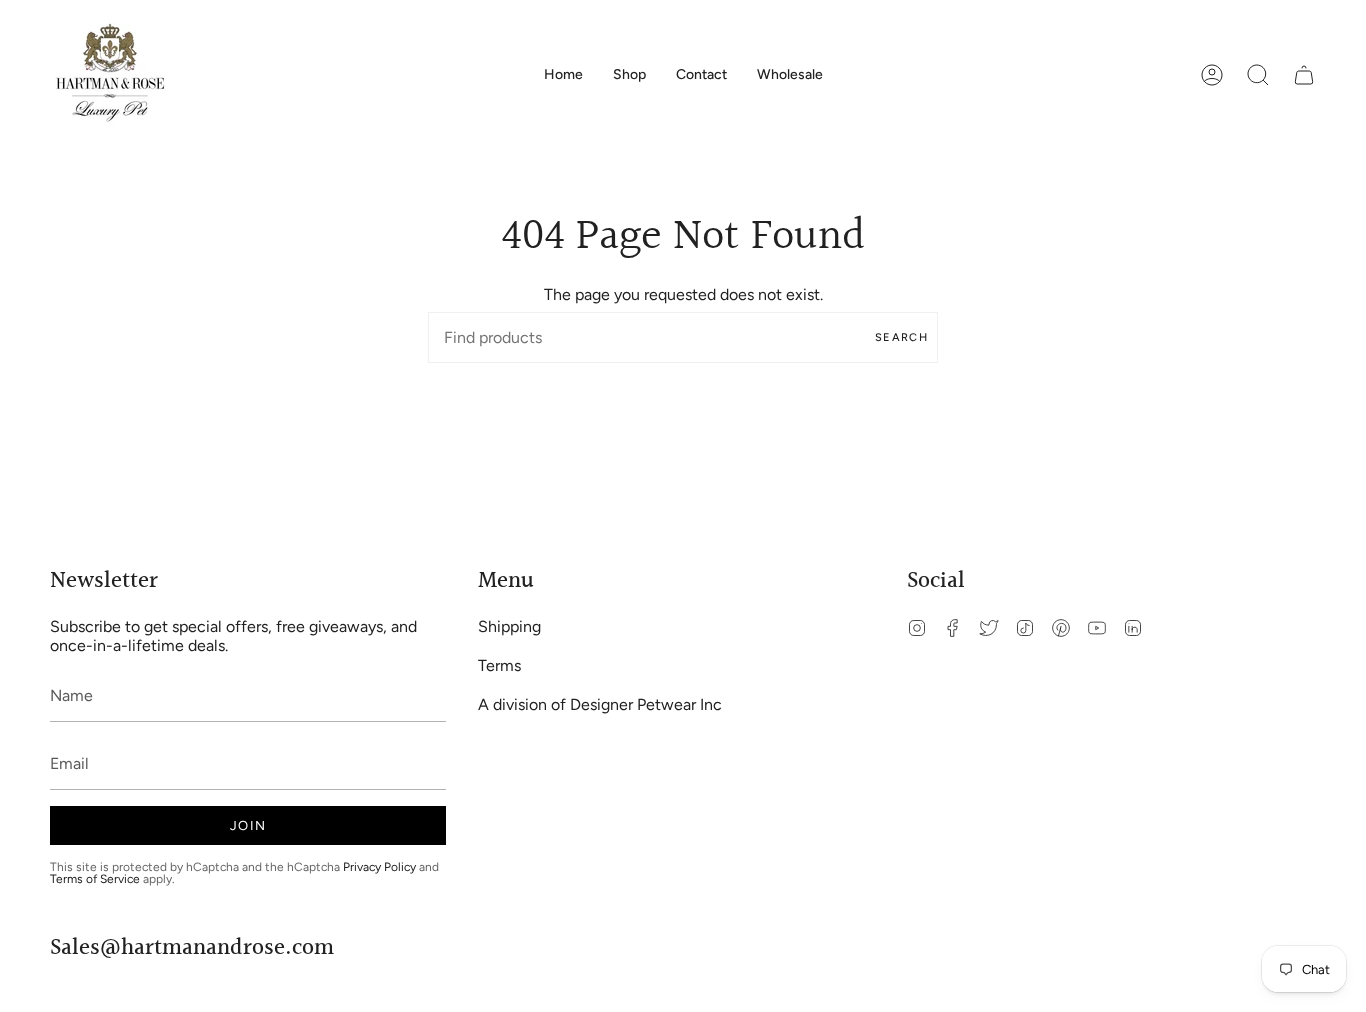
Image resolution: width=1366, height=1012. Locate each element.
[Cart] (1304, 75)
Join (248, 825)
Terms (499, 665)
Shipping (509, 626)
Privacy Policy (379, 867)
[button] (629, 75)
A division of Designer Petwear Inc (600, 704)
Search (901, 337)
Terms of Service (95, 879)
